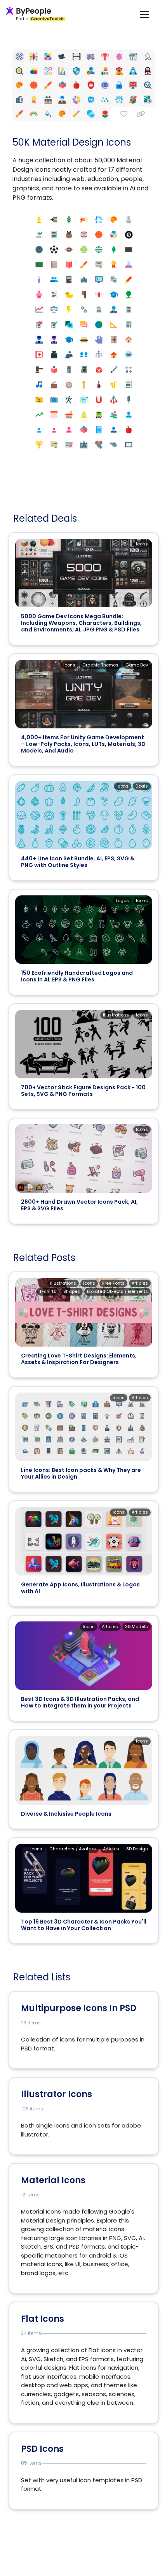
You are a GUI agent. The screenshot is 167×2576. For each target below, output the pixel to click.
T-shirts (48, 1291)
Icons (142, 544)
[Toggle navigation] (144, 14)
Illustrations (116, 1015)
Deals (142, 786)
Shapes (72, 1291)
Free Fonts (113, 1283)
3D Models (137, 1626)
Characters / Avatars (73, 1849)
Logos (122, 900)
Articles (140, 1283)
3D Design (137, 1849)
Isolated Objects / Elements (117, 1291)
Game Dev (137, 665)
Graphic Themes (100, 665)
